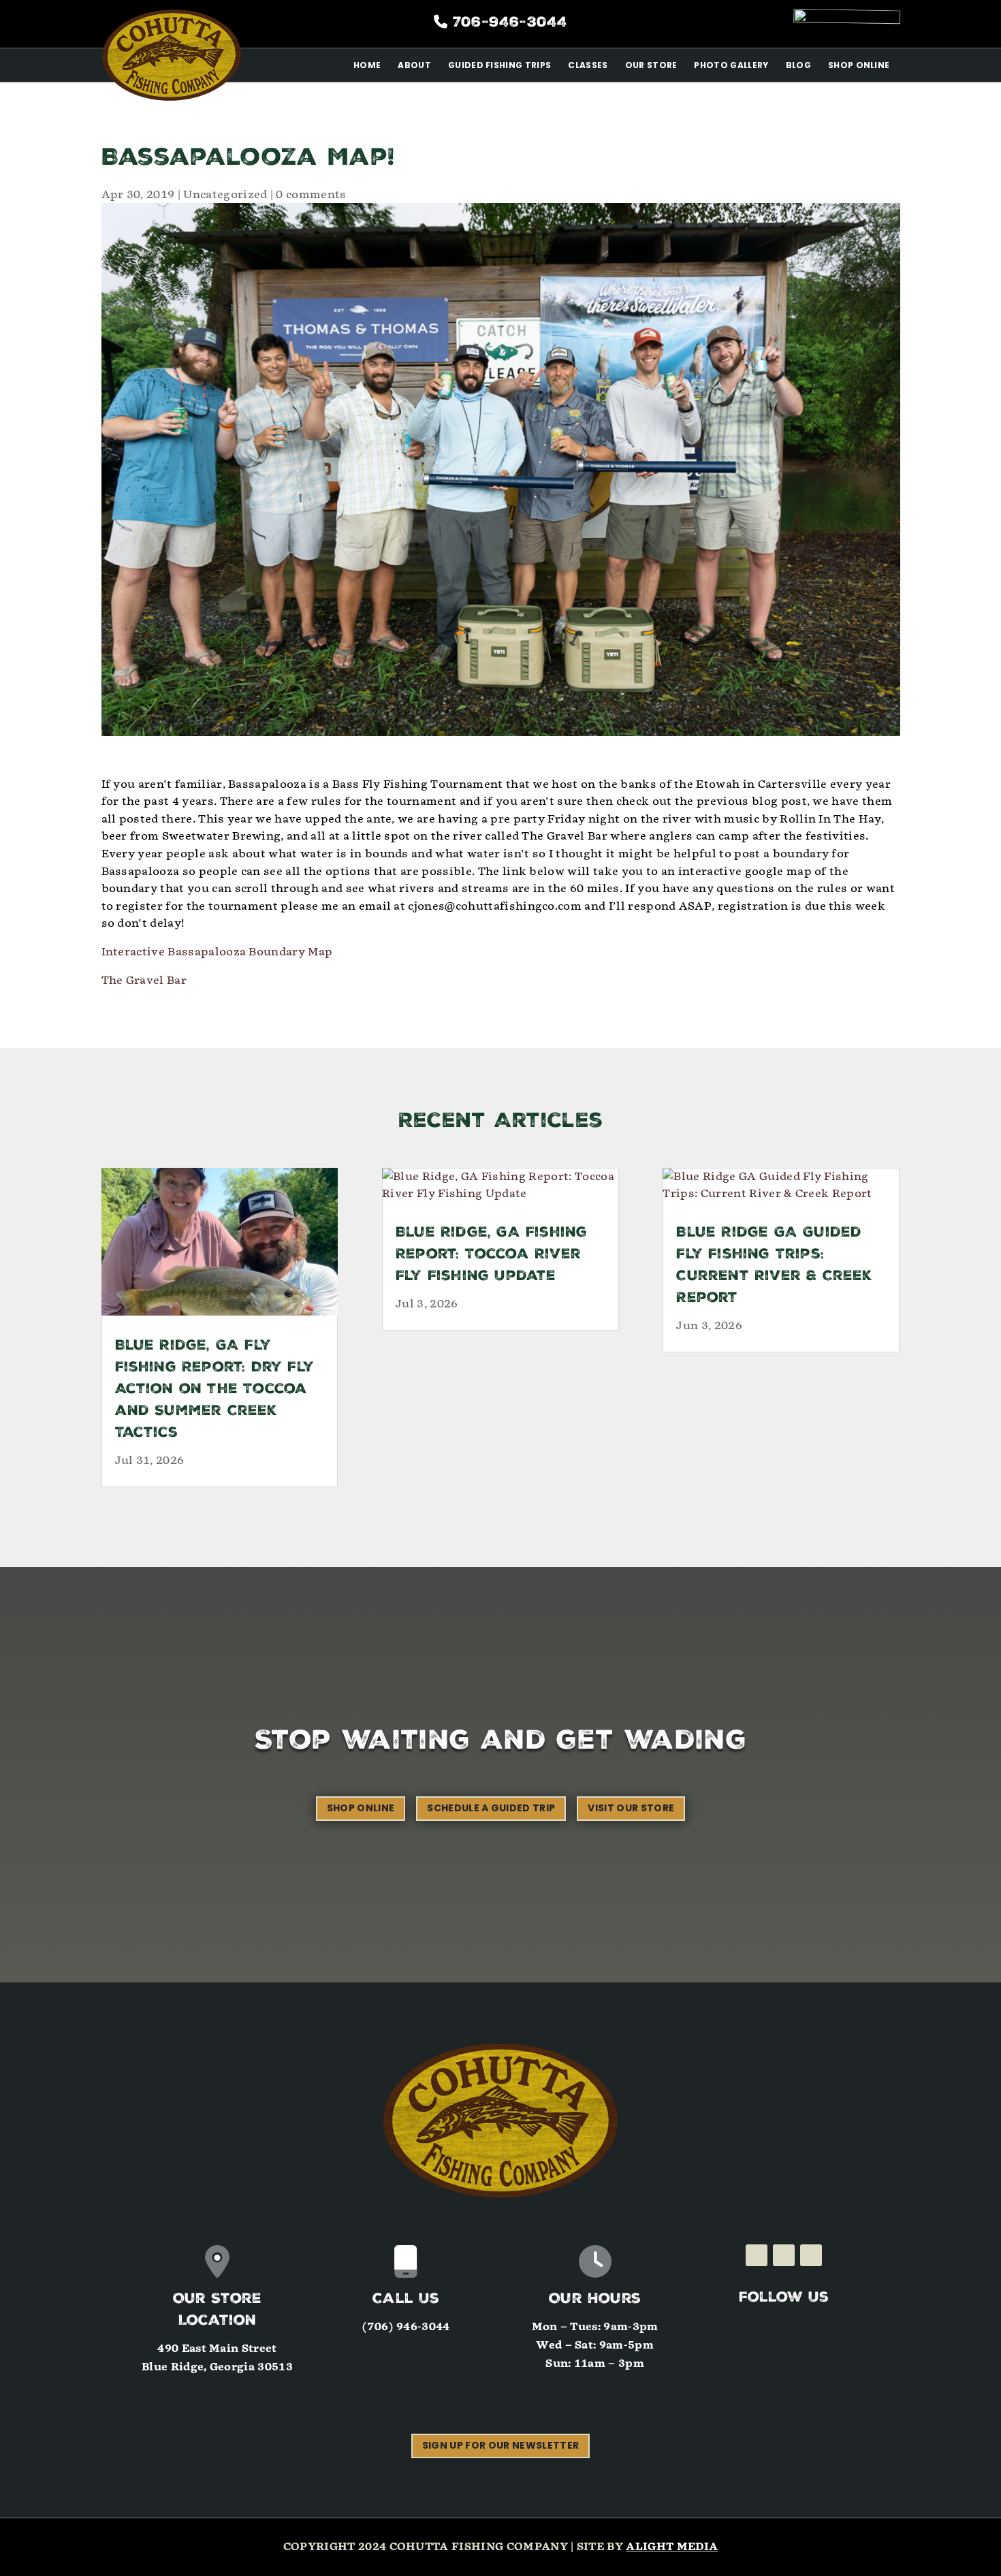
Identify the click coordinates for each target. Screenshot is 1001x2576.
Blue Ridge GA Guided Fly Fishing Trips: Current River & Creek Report (774, 1266)
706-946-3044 (510, 23)
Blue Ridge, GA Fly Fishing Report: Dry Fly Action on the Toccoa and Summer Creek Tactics (215, 1390)
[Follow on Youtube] (811, 2255)
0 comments (311, 194)
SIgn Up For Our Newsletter (500, 2445)
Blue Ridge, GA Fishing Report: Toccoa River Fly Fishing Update (491, 1255)
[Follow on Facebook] (757, 2255)
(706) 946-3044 (406, 2327)
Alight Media (672, 2547)
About (414, 65)
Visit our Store (631, 1808)
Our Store (651, 65)
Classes (588, 65)
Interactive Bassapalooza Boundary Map (217, 952)
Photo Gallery (731, 65)
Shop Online (859, 65)
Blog (798, 65)
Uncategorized (225, 194)
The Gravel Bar (144, 980)
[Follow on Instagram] (784, 2255)
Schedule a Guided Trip (491, 1808)
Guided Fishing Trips (499, 65)
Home (367, 65)
